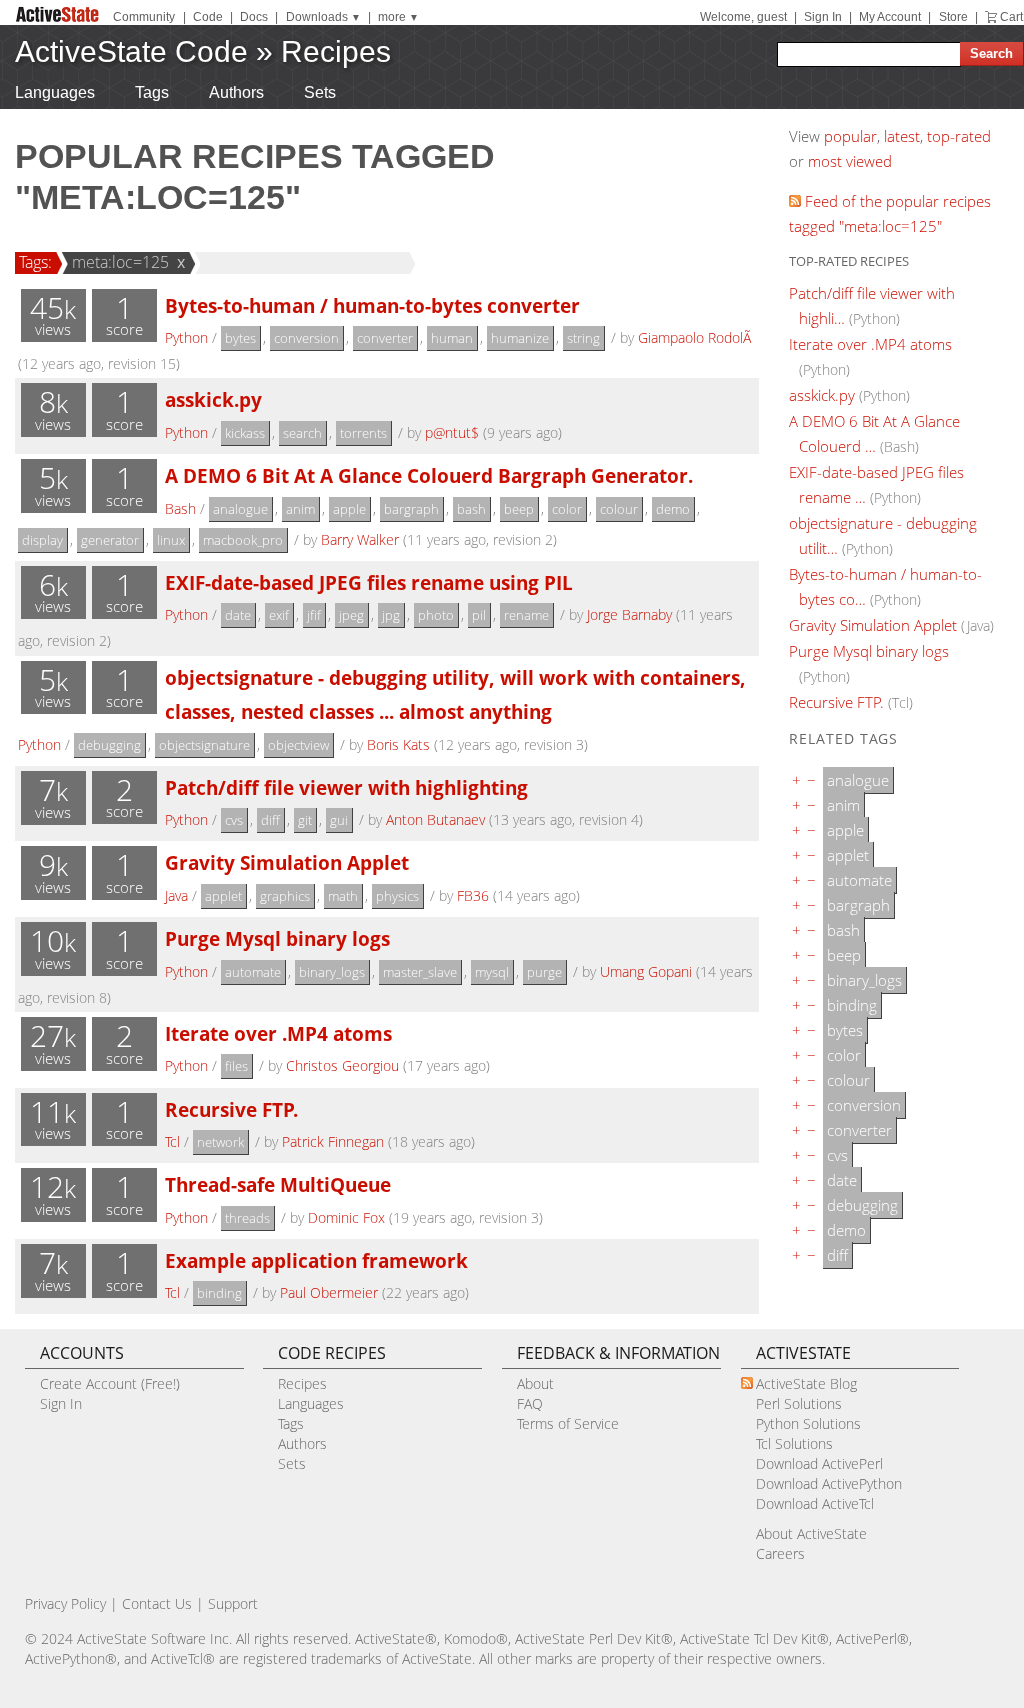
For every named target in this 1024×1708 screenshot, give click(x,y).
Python (186, 337)
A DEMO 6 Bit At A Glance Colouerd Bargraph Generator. (429, 475)
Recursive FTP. (231, 1109)
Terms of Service (568, 1423)
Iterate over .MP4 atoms (278, 1033)
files (236, 1066)
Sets (320, 92)
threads (247, 1218)
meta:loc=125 (120, 262)
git (305, 820)
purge (544, 972)
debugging (109, 745)
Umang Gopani (646, 971)
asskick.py (213, 399)
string (583, 338)
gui (339, 820)
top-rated (959, 136)
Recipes (336, 51)
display (42, 540)
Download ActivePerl (819, 1463)
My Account (890, 17)
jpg (391, 615)
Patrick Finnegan (333, 1141)
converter (385, 338)
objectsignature (204, 745)
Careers (780, 1553)
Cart (1011, 17)
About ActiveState (811, 1533)
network (220, 1142)
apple (349, 509)
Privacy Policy (65, 1603)
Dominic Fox (346, 1217)
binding (219, 1293)
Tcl (172, 1141)
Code (208, 17)
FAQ (530, 1403)
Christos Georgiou (342, 1065)
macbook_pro (243, 540)
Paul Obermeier (329, 1292)
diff (270, 820)
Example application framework (316, 1260)
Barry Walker (360, 539)
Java (176, 895)
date (238, 615)
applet (223, 896)
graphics (285, 896)
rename (526, 615)
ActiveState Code (131, 51)
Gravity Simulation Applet (287, 862)
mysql (492, 972)
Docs (254, 17)
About (535, 1383)
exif (279, 615)
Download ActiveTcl (815, 1503)
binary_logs (332, 972)
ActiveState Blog (806, 1383)
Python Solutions (808, 1423)
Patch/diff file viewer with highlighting (346, 787)
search (302, 433)
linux (171, 540)
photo (436, 615)
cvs (234, 820)
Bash (180, 508)
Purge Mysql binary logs (277, 938)
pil (479, 615)
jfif (314, 615)
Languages (55, 92)
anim (300, 509)
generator (110, 540)
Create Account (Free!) (110, 1383)
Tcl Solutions (794, 1443)
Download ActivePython (829, 1483)
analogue (240, 509)
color (567, 509)
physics (397, 896)
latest (902, 136)
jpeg (351, 615)
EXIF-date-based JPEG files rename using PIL (369, 582)
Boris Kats (398, 744)
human (452, 338)
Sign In (823, 17)
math (343, 896)
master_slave (420, 972)
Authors (236, 92)
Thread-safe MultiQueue (278, 1184)
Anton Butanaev (435, 819)
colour (619, 509)
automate (253, 972)
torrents (363, 433)
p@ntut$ (452, 432)
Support (233, 1603)
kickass (245, 433)
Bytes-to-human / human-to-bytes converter (372, 305)
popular (850, 136)
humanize (520, 338)
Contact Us (157, 1603)
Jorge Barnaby (629, 614)
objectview (298, 745)
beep (519, 509)
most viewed (850, 161)
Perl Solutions (799, 1403)
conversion (306, 338)
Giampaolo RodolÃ (696, 337)
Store (953, 17)
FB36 (473, 895)
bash (471, 509)
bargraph (411, 509)
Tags (152, 92)
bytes (240, 338)
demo (673, 509)
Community (144, 17)
